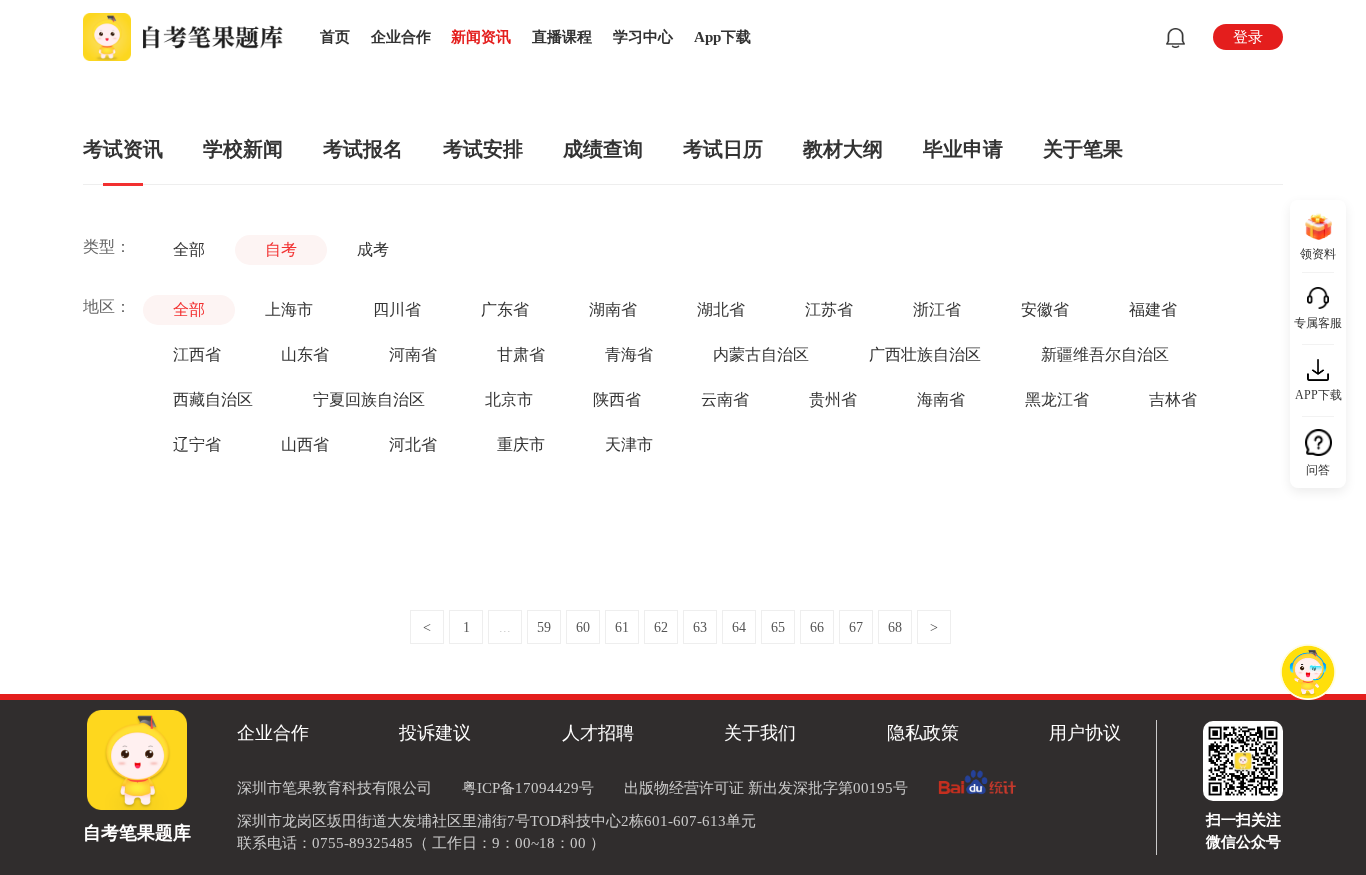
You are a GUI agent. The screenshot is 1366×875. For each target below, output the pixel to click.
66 (817, 627)
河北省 (413, 444)
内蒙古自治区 (761, 354)
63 (700, 627)
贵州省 (833, 399)
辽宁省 (197, 444)
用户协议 (1085, 733)
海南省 (941, 399)
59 (544, 627)
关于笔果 (1083, 149)
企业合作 (401, 37)
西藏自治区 (213, 399)
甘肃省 (521, 354)
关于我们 (760, 733)
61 (622, 627)
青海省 (629, 354)
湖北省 (721, 309)
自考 (281, 249)
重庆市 (521, 444)
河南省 (413, 354)
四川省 (397, 309)
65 (778, 627)
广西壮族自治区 (925, 354)
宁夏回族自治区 (369, 399)
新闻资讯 (481, 37)
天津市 (629, 444)
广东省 (505, 309)
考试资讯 (123, 149)
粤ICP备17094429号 (528, 788)
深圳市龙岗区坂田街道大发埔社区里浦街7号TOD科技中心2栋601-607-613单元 (496, 821)
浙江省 (937, 309)
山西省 (305, 444)
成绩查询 (603, 149)
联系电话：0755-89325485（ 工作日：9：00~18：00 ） (421, 843)
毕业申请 (963, 149)
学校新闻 (243, 149)
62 (661, 627)
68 (895, 627)
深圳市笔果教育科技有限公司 (334, 788)
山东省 (305, 354)
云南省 (725, 399)
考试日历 (723, 149)
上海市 (289, 309)
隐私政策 (923, 733)
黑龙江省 (1057, 399)
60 (583, 627)
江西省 (197, 354)
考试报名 (363, 149)
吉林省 (1173, 399)
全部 (189, 249)
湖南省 (613, 309)
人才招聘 (598, 733)
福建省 (1153, 309)
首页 (335, 37)
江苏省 (829, 309)
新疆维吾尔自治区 (1105, 354)
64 (739, 627)
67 (856, 627)
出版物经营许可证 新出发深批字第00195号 (766, 788)
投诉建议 (435, 733)
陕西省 (617, 399)
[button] (1171, 37)
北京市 (509, 399)
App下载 (722, 37)
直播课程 (562, 37)
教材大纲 (843, 149)
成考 (373, 249)
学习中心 (643, 37)
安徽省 (1045, 309)
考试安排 (483, 149)
